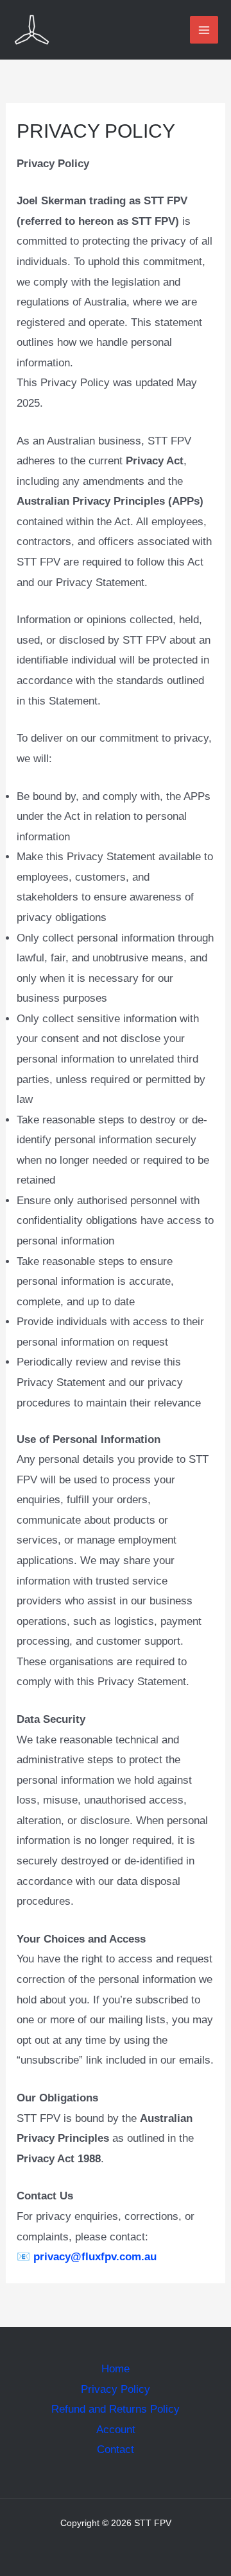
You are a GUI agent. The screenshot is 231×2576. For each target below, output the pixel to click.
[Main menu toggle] (204, 30)
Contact (116, 2450)
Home (116, 2369)
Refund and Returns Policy (116, 2409)
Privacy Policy (116, 2389)
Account (116, 2430)
